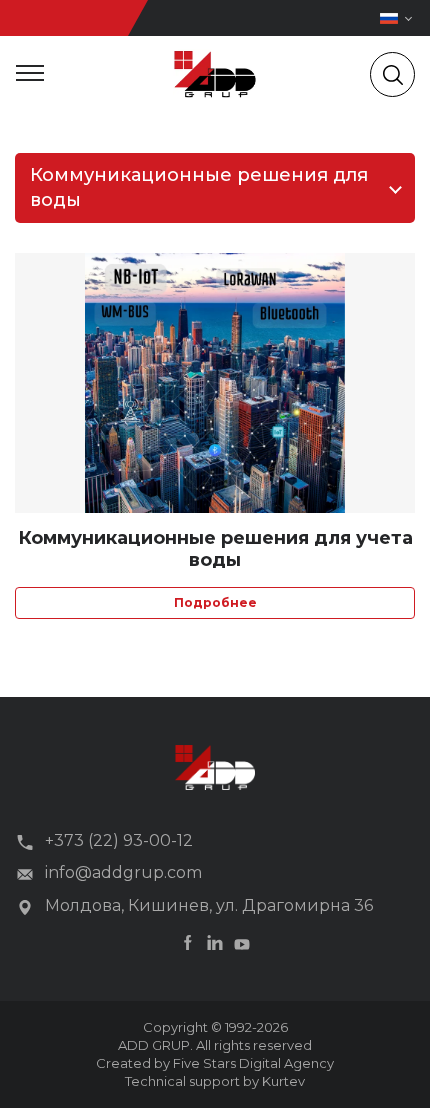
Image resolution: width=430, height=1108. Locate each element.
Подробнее (215, 602)
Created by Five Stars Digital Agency (215, 1063)
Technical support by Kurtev (215, 1081)
